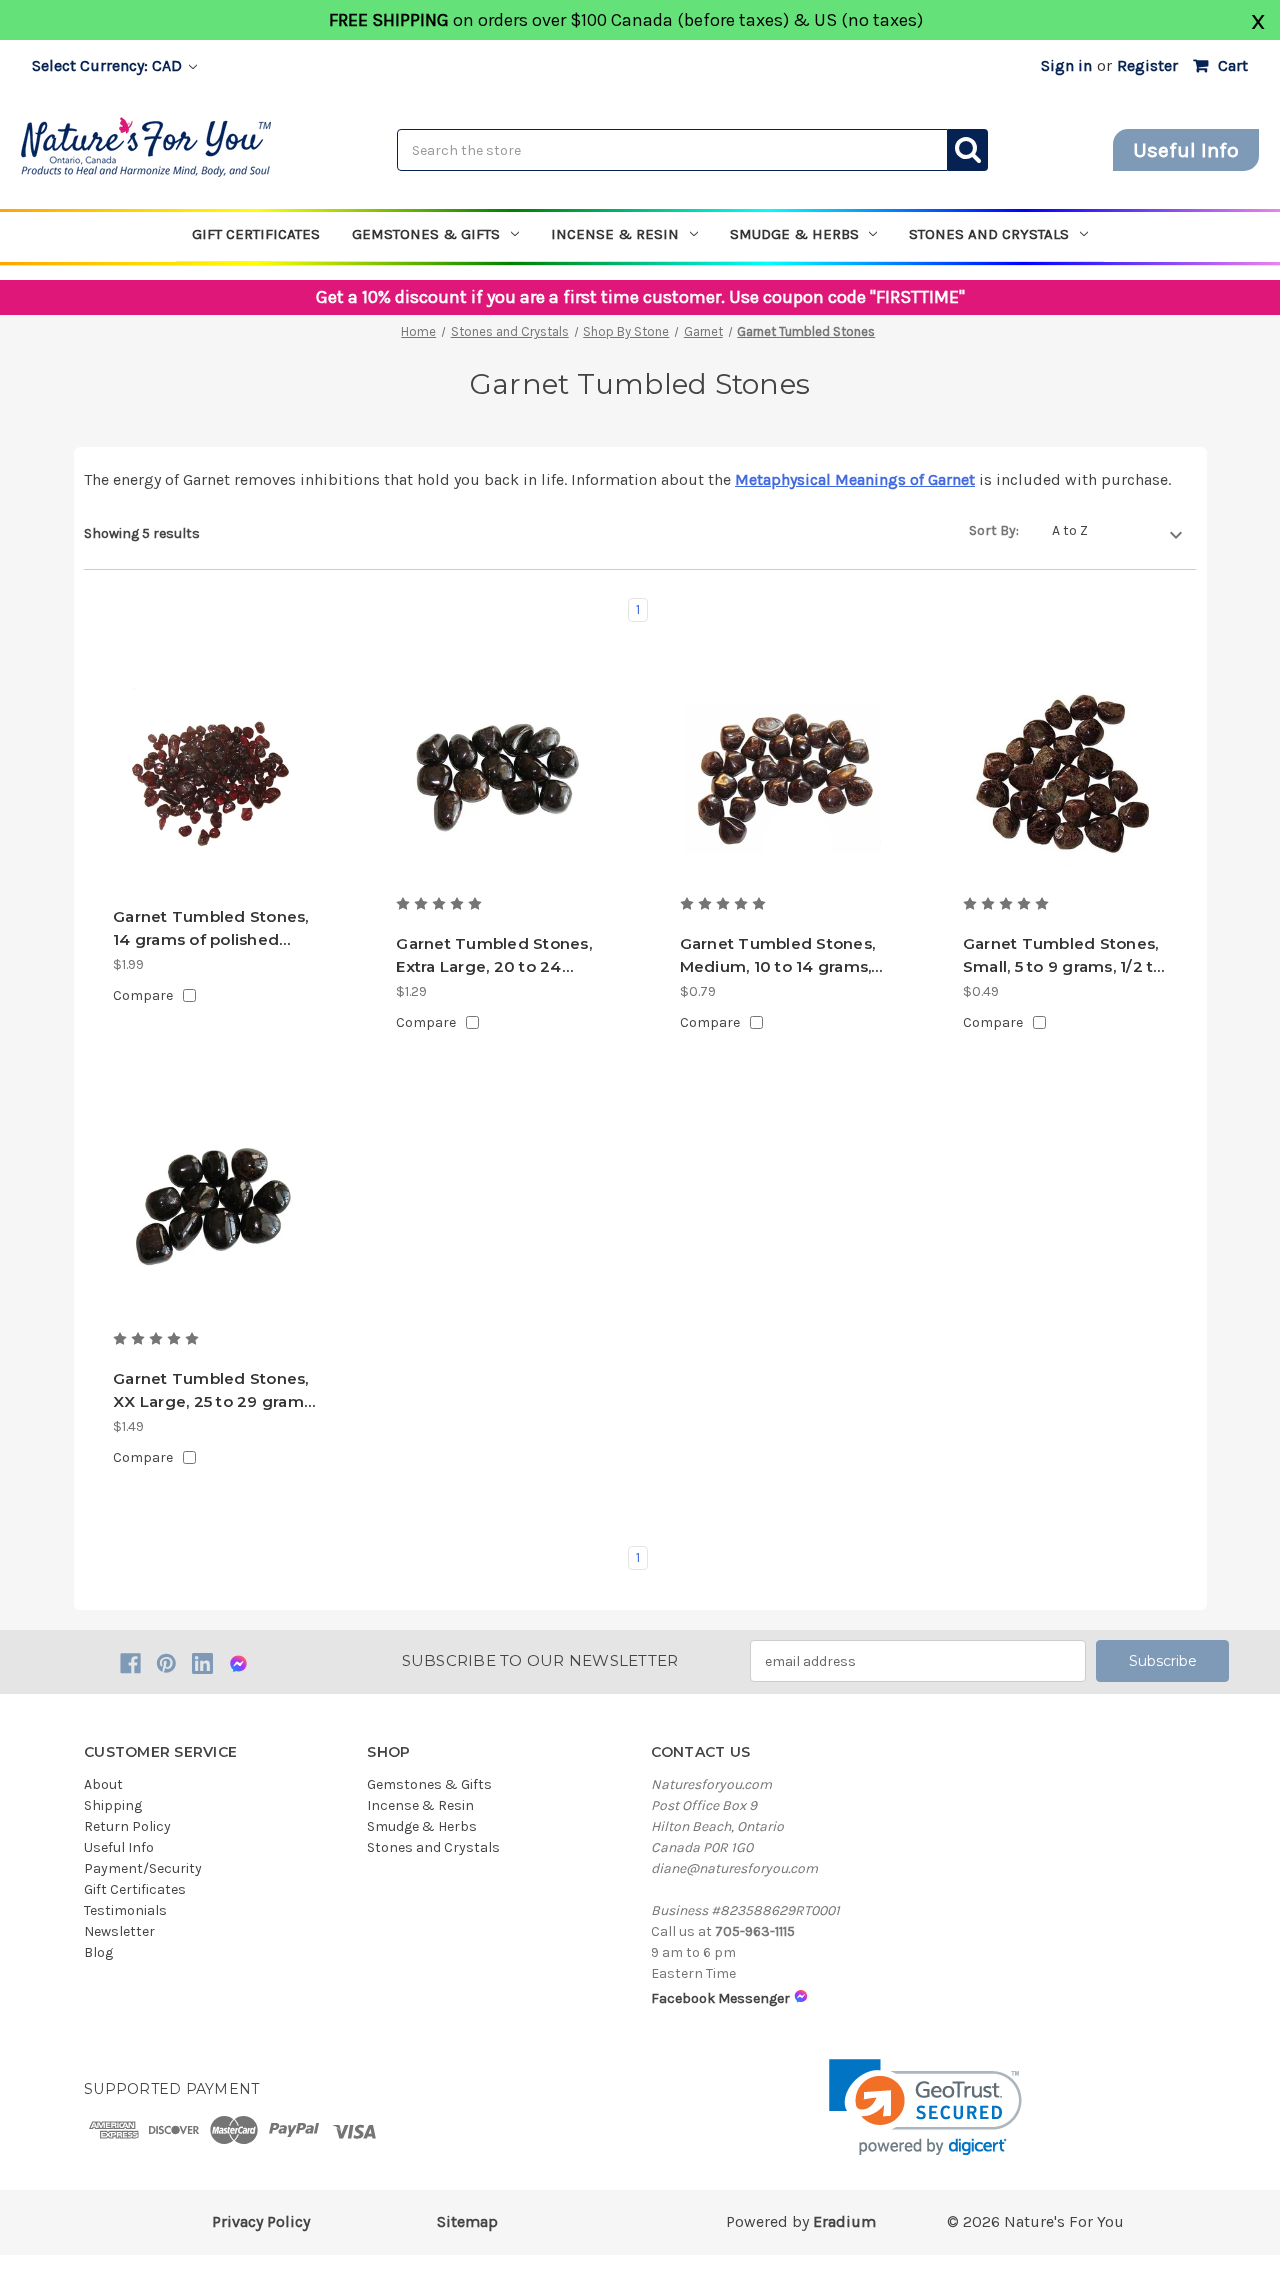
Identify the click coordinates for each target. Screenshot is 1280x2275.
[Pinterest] (166, 1663)
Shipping (113, 1805)
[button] (925, 2107)
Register (1147, 65)
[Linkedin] (202, 1663)
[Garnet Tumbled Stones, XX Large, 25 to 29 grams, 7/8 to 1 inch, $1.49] (215, 1214)
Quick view (215, 856)
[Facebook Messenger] (238, 1663)
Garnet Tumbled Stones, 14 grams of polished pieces (211, 929)
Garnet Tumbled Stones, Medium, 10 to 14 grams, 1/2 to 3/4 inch (778, 956)
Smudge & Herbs (794, 234)
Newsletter (119, 1931)
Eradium (844, 2221)
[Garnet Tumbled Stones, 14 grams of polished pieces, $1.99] (215, 779)
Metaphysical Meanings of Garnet (855, 479)
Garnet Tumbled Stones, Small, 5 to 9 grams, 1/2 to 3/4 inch (1063, 956)
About (103, 1784)
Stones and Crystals (989, 234)
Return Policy (127, 1826)
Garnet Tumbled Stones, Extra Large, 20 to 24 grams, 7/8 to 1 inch (494, 956)
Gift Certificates (256, 234)
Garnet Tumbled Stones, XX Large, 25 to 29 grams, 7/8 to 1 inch (214, 1391)
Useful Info (1186, 150)
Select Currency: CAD (109, 65)
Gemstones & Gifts (426, 234)
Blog (98, 1952)
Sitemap (467, 2221)
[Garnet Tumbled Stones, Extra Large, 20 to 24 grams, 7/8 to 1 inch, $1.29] (498, 779)
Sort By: (994, 530)
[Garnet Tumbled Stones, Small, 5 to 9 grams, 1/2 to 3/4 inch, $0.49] (1065, 779)
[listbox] (1117, 531)
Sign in (1066, 65)
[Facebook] (130, 1663)
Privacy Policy (261, 2221)
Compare (143, 995)
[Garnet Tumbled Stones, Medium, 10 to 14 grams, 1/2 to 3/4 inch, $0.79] (782, 779)
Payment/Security (143, 1868)
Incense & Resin (615, 234)
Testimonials (125, 1910)
